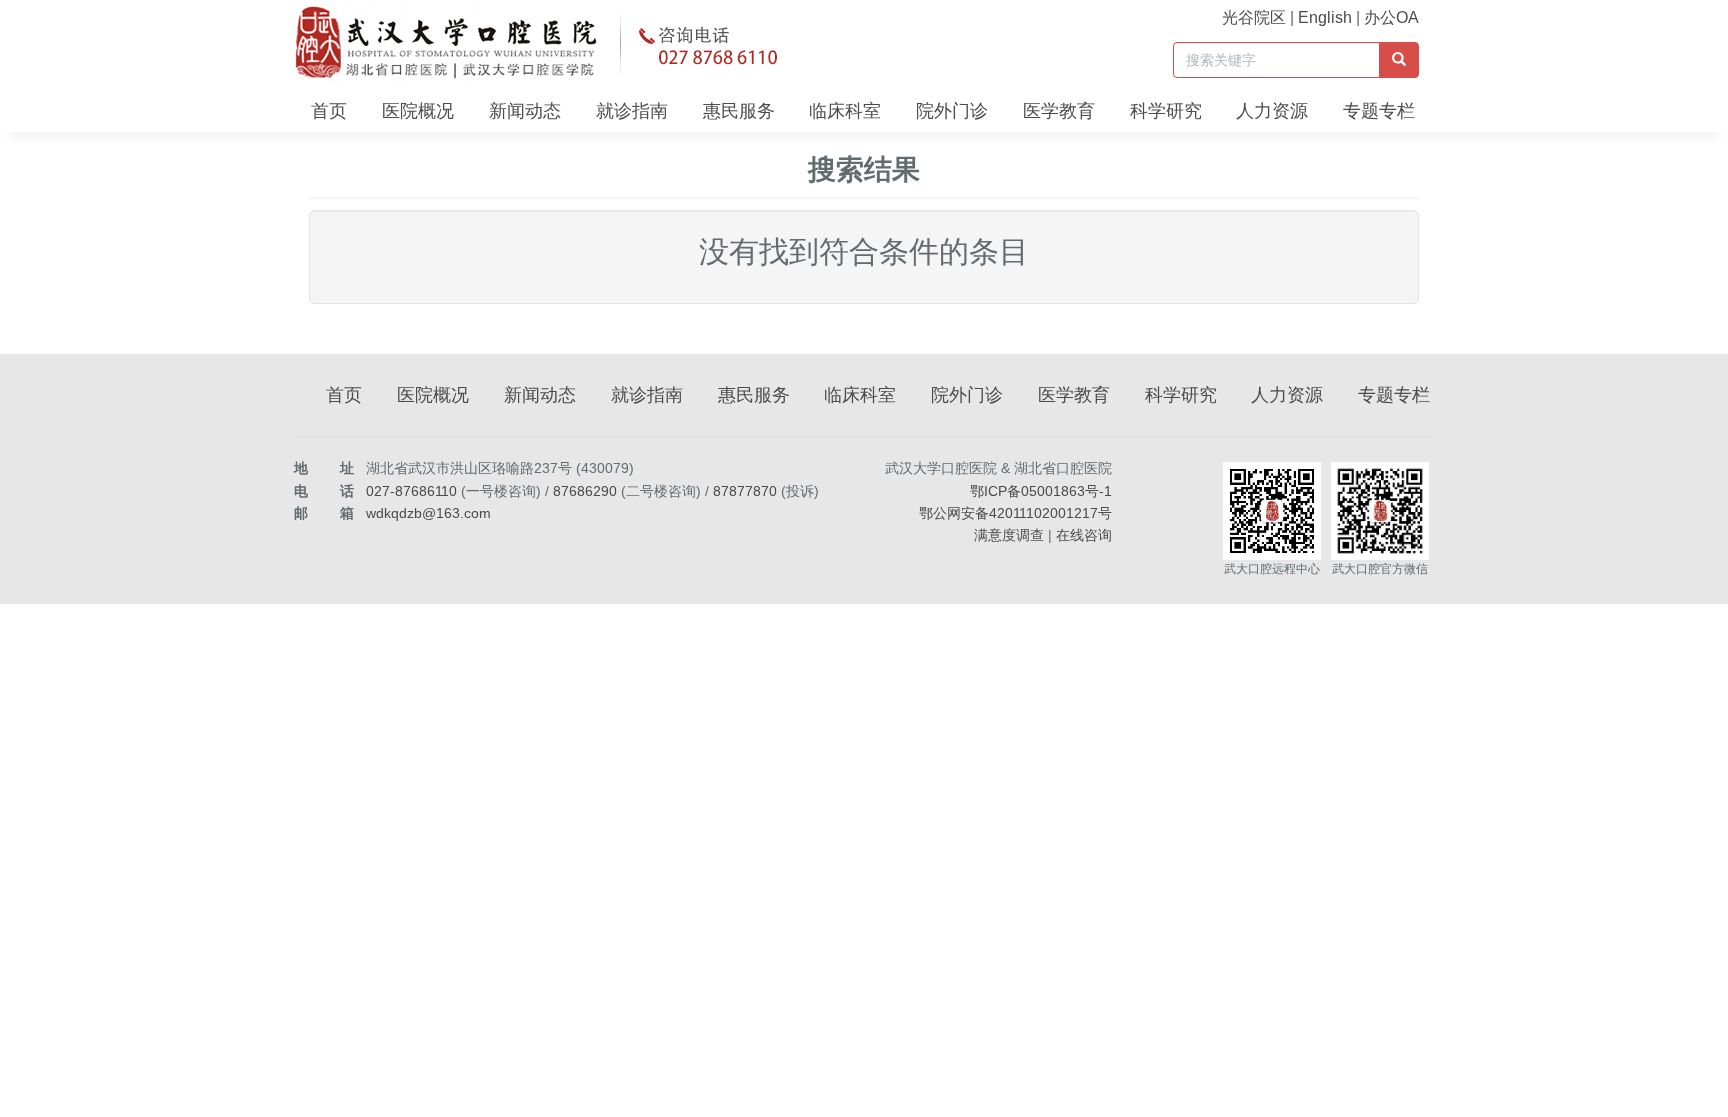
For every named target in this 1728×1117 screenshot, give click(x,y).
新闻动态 (525, 111)
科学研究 (1166, 111)
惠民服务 (739, 111)
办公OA (1391, 17)
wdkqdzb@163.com (428, 513)
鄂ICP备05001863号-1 (1041, 491)
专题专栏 (1379, 111)
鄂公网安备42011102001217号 (1015, 513)
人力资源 (1272, 111)
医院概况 (418, 111)
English (1325, 17)
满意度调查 (1009, 535)
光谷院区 (1254, 17)
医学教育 (1059, 111)
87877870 (745, 491)
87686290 (585, 491)
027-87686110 (411, 491)
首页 (329, 111)
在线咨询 (1084, 535)
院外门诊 (952, 111)
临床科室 (845, 111)
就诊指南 (632, 111)
